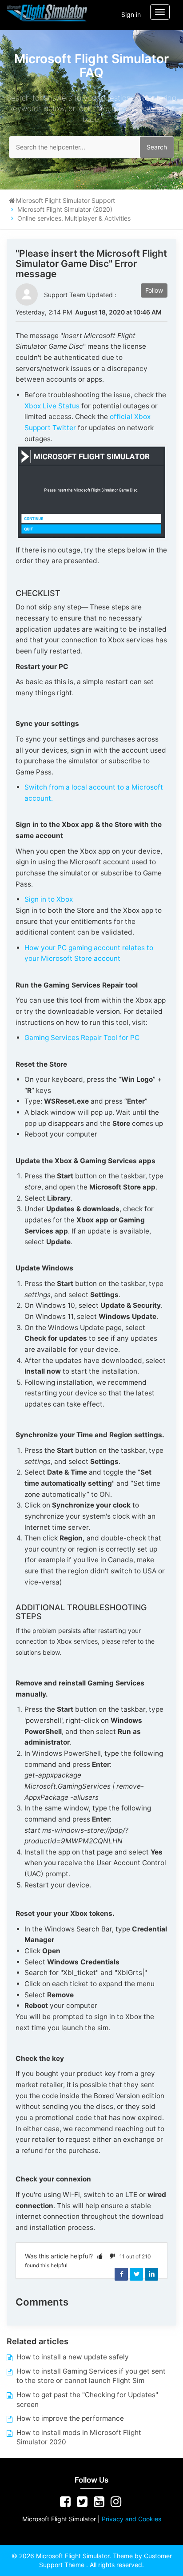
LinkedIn (151, 2274)
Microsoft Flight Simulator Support (66, 200)
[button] (100, 2256)
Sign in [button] (131, 14)
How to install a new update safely (73, 2357)
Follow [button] (154, 290)
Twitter (136, 2274)
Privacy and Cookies (131, 2519)
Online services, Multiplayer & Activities (74, 218)
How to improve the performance (70, 2418)
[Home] (47, 13)
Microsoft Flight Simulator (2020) (65, 209)
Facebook (121, 2274)
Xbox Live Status (52, 406)
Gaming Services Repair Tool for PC (82, 1038)
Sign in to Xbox (49, 899)
